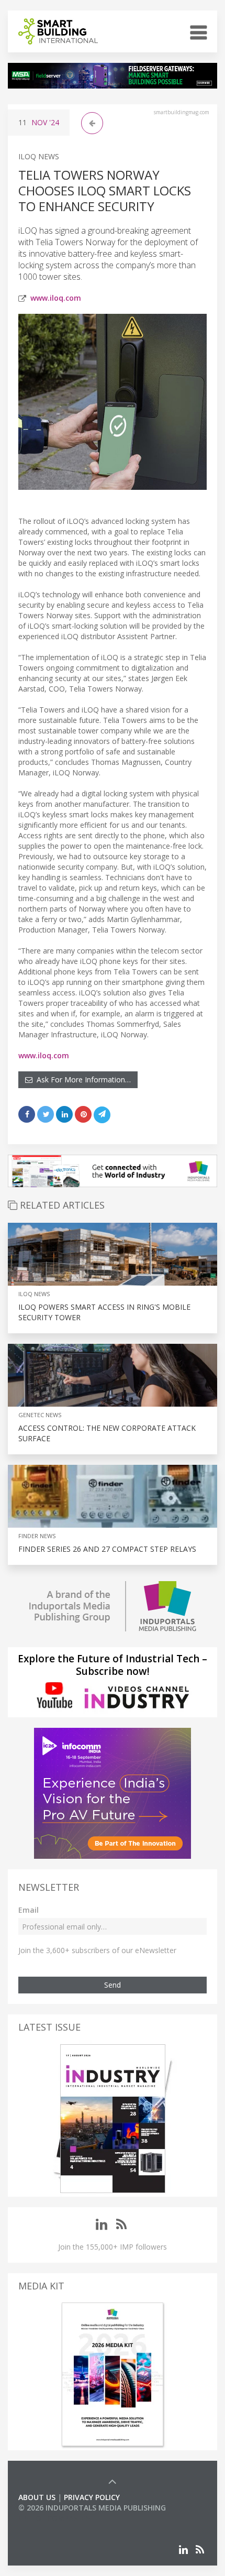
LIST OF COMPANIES (54, 2518)
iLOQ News (39, 156)
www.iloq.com (56, 298)
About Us (37, 2497)
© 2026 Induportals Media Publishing (92, 2508)
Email (29, 1910)
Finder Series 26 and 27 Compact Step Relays (107, 1549)
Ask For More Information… (82, 1079)
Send (113, 1985)
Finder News (37, 1536)
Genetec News (40, 1415)
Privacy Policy (92, 2497)
